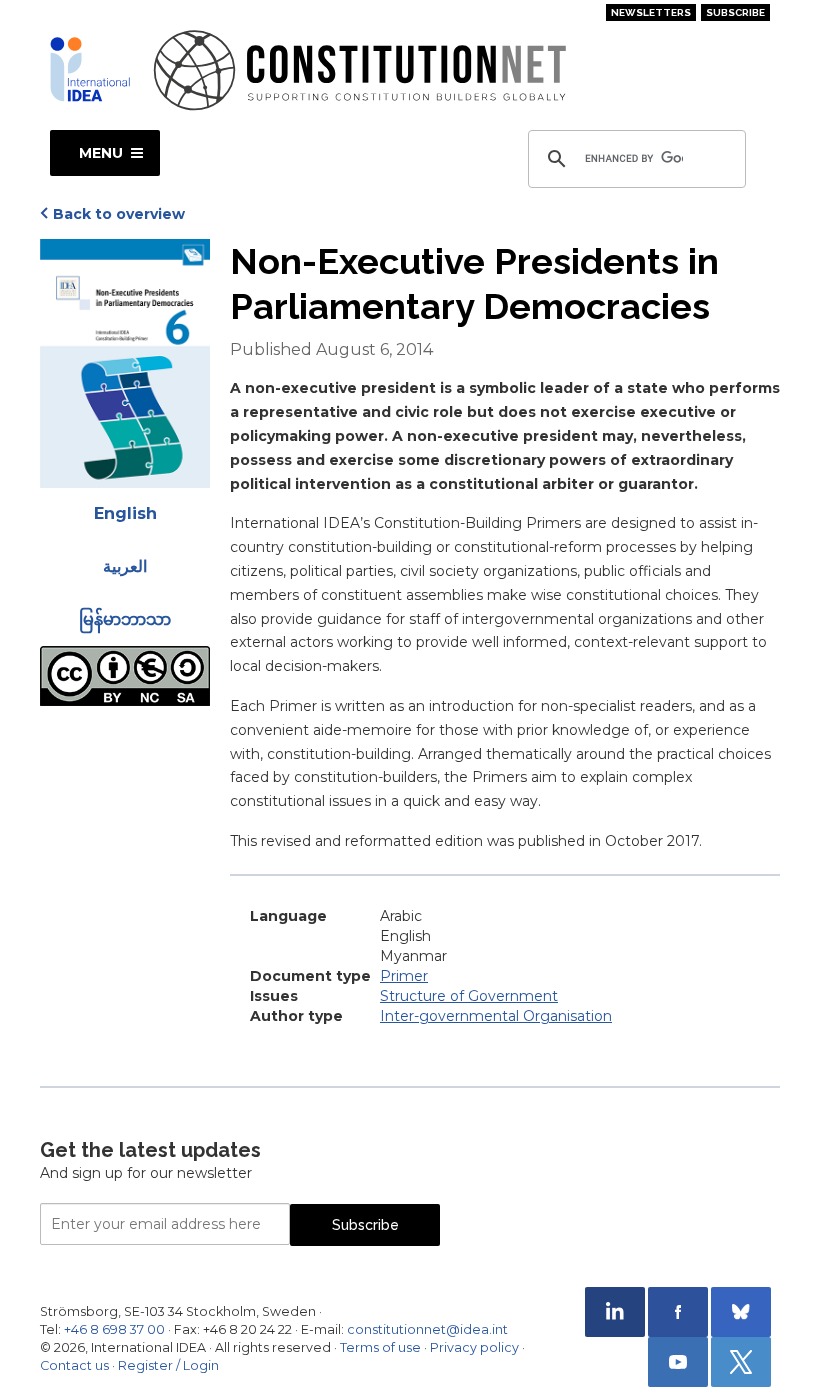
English (125, 513)
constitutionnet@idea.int (427, 1329)
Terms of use (380, 1347)
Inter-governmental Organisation (496, 1016)
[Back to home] (90, 69)
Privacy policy (474, 1347)
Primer (404, 976)
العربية (125, 566)
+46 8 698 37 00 (114, 1329)
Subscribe (735, 12)
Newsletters (651, 12)
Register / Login (168, 1365)
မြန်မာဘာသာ (125, 619)
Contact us (74, 1365)
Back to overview (119, 214)
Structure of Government (469, 996)
